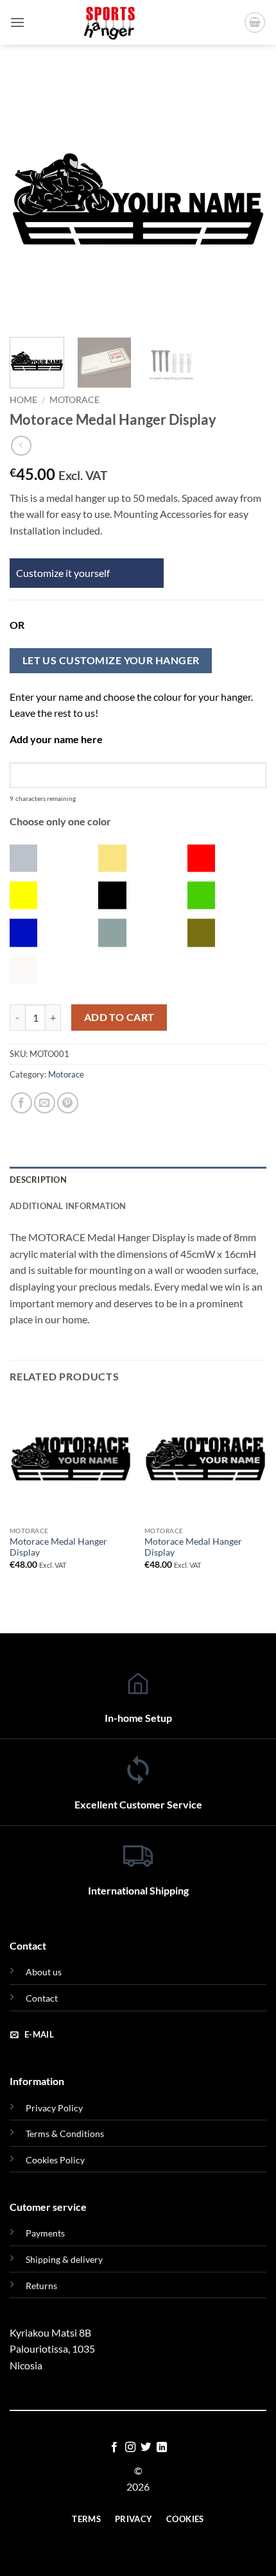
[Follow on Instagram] (130, 2448)
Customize (40, 573)
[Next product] (21, 446)
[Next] (245, 199)
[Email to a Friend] (45, 1103)
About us (44, 1972)
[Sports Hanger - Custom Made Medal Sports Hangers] (110, 22)
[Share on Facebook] (22, 1103)
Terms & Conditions (65, 2134)
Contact (42, 1998)
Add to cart (119, 1017)
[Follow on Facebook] (114, 2448)
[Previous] (31, 199)
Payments (45, 2233)
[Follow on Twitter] (146, 2448)
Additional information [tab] (68, 1206)
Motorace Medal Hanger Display (58, 1547)
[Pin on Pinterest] (68, 1103)
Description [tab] (38, 1180)
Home (23, 400)
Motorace (74, 400)
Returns (41, 2286)
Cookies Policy (55, 2160)
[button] (17, 22)
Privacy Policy (54, 2108)
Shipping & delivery (64, 2259)
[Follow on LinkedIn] (162, 2448)
